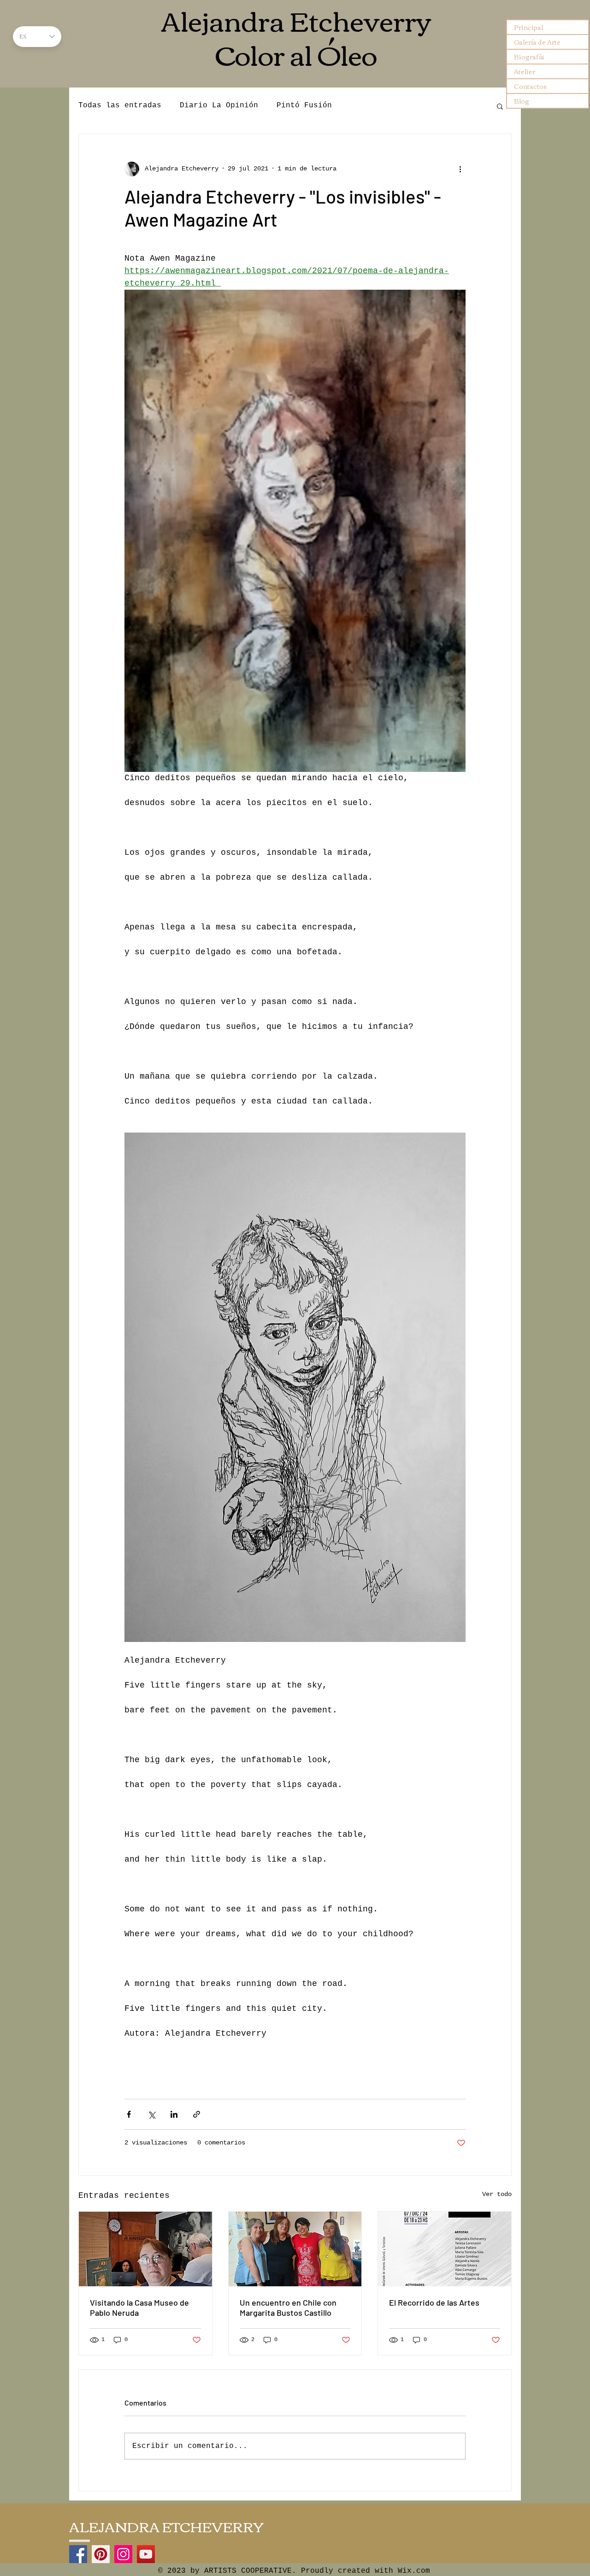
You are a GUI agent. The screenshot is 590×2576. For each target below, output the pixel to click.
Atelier (525, 71)
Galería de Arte (537, 42)
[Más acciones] (460, 169)
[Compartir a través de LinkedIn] (174, 2114)
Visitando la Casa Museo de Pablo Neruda (139, 2307)
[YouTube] (146, 2554)
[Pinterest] (101, 2554)
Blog (522, 101)
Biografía (529, 57)
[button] (500, 106)
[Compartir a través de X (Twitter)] (151, 2114)
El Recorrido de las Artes (434, 2302)
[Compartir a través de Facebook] (129, 2114)
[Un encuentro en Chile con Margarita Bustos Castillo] (295, 2249)
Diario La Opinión (219, 105)
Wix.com (414, 2571)
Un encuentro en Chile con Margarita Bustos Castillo (288, 2307)
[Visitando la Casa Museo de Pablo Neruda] (145, 2249)
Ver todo (497, 2194)
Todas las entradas (120, 105)
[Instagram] (123, 2554)
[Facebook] (78, 2554)
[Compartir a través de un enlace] (197, 2114)
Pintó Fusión (304, 105)
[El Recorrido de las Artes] (445, 2249)
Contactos (530, 86)
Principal (528, 27)
